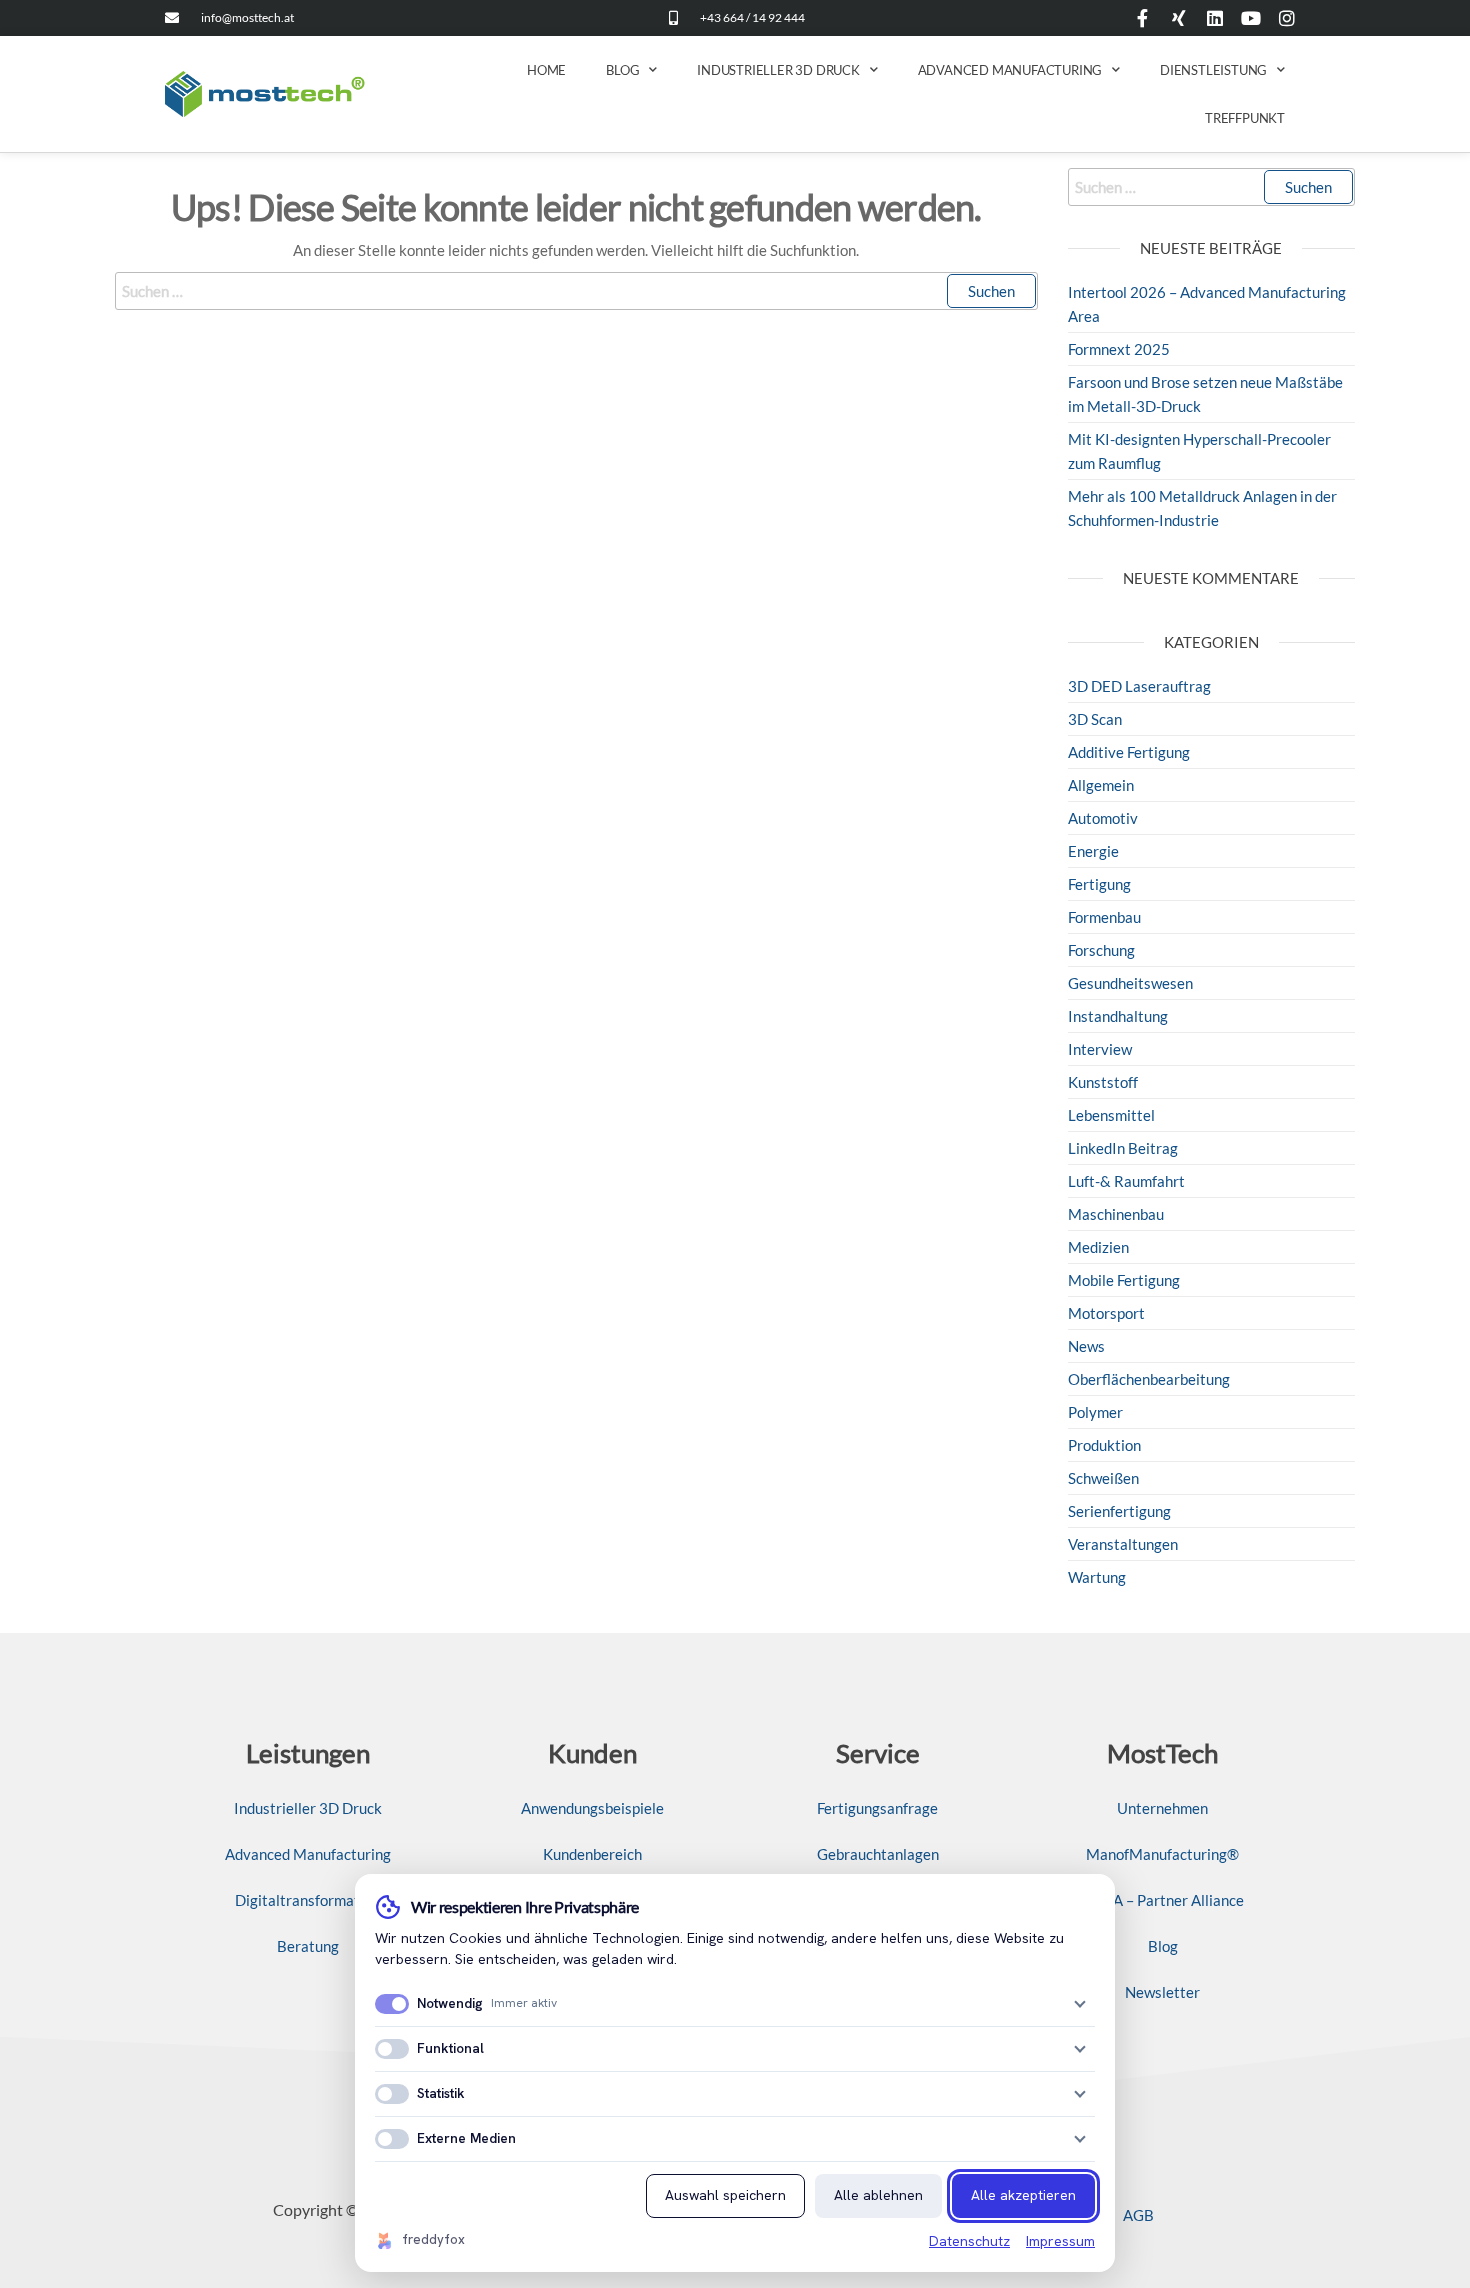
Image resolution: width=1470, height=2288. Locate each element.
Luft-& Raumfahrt (1126, 1181)
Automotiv (1103, 818)
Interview (1100, 1049)
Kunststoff (1103, 1082)
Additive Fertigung (1129, 752)
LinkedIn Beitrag (1123, 1148)
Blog (622, 70)
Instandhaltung (1118, 1016)
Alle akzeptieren (1023, 2195)
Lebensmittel (1111, 1115)
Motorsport (1106, 1313)
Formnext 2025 (1119, 349)
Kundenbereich (592, 1854)
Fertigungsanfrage (877, 1808)
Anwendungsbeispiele (592, 1808)
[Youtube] (1251, 18)
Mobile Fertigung (1124, 1280)
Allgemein (1101, 785)
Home (546, 70)
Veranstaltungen (1123, 1544)
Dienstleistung (1213, 70)
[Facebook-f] (1143, 18)
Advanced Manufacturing (1010, 70)
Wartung (1097, 1577)
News (1086, 1346)
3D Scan (1095, 719)
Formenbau (1104, 917)
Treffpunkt (1245, 118)
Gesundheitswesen (1130, 983)
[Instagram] (1287, 18)
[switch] (392, 2004)
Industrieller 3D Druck (778, 70)
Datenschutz (969, 2241)
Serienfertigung (1119, 1511)
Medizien (1098, 1247)
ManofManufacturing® (1162, 1854)
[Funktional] (1080, 2049)
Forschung (1101, 950)
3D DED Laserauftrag (1139, 686)
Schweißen (1103, 1478)
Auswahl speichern (725, 2195)
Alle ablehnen (878, 2195)
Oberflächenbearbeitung (1149, 1379)
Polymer (1095, 1412)
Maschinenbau (1116, 1214)
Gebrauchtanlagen (878, 1854)
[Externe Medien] (1080, 2139)
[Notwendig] (1080, 2004)
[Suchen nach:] (576, 291)
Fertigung (1099, 884)
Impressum (1060, 2241)
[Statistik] (1080, 2094)
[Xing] (1179, 18)
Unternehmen (1162, 1808)
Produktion (1104, 1445)
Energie (1093, 851)
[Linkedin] (1215, 18)
